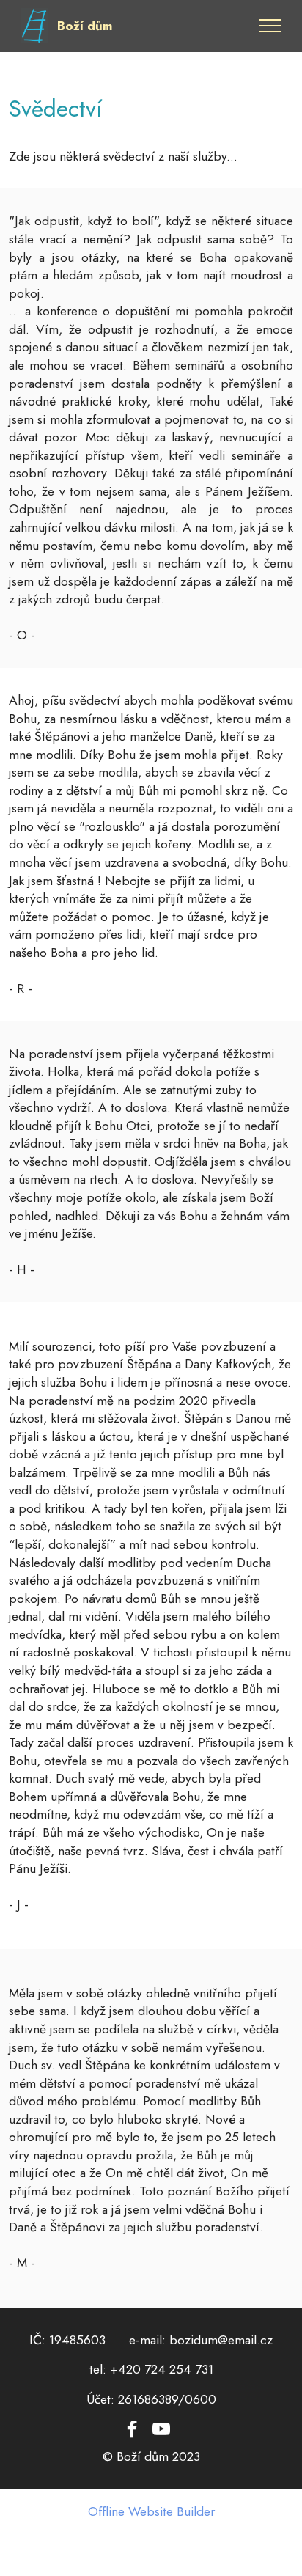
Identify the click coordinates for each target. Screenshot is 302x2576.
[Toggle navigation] (270, 26)
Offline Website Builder (151, 2512)
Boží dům (85, 26)
